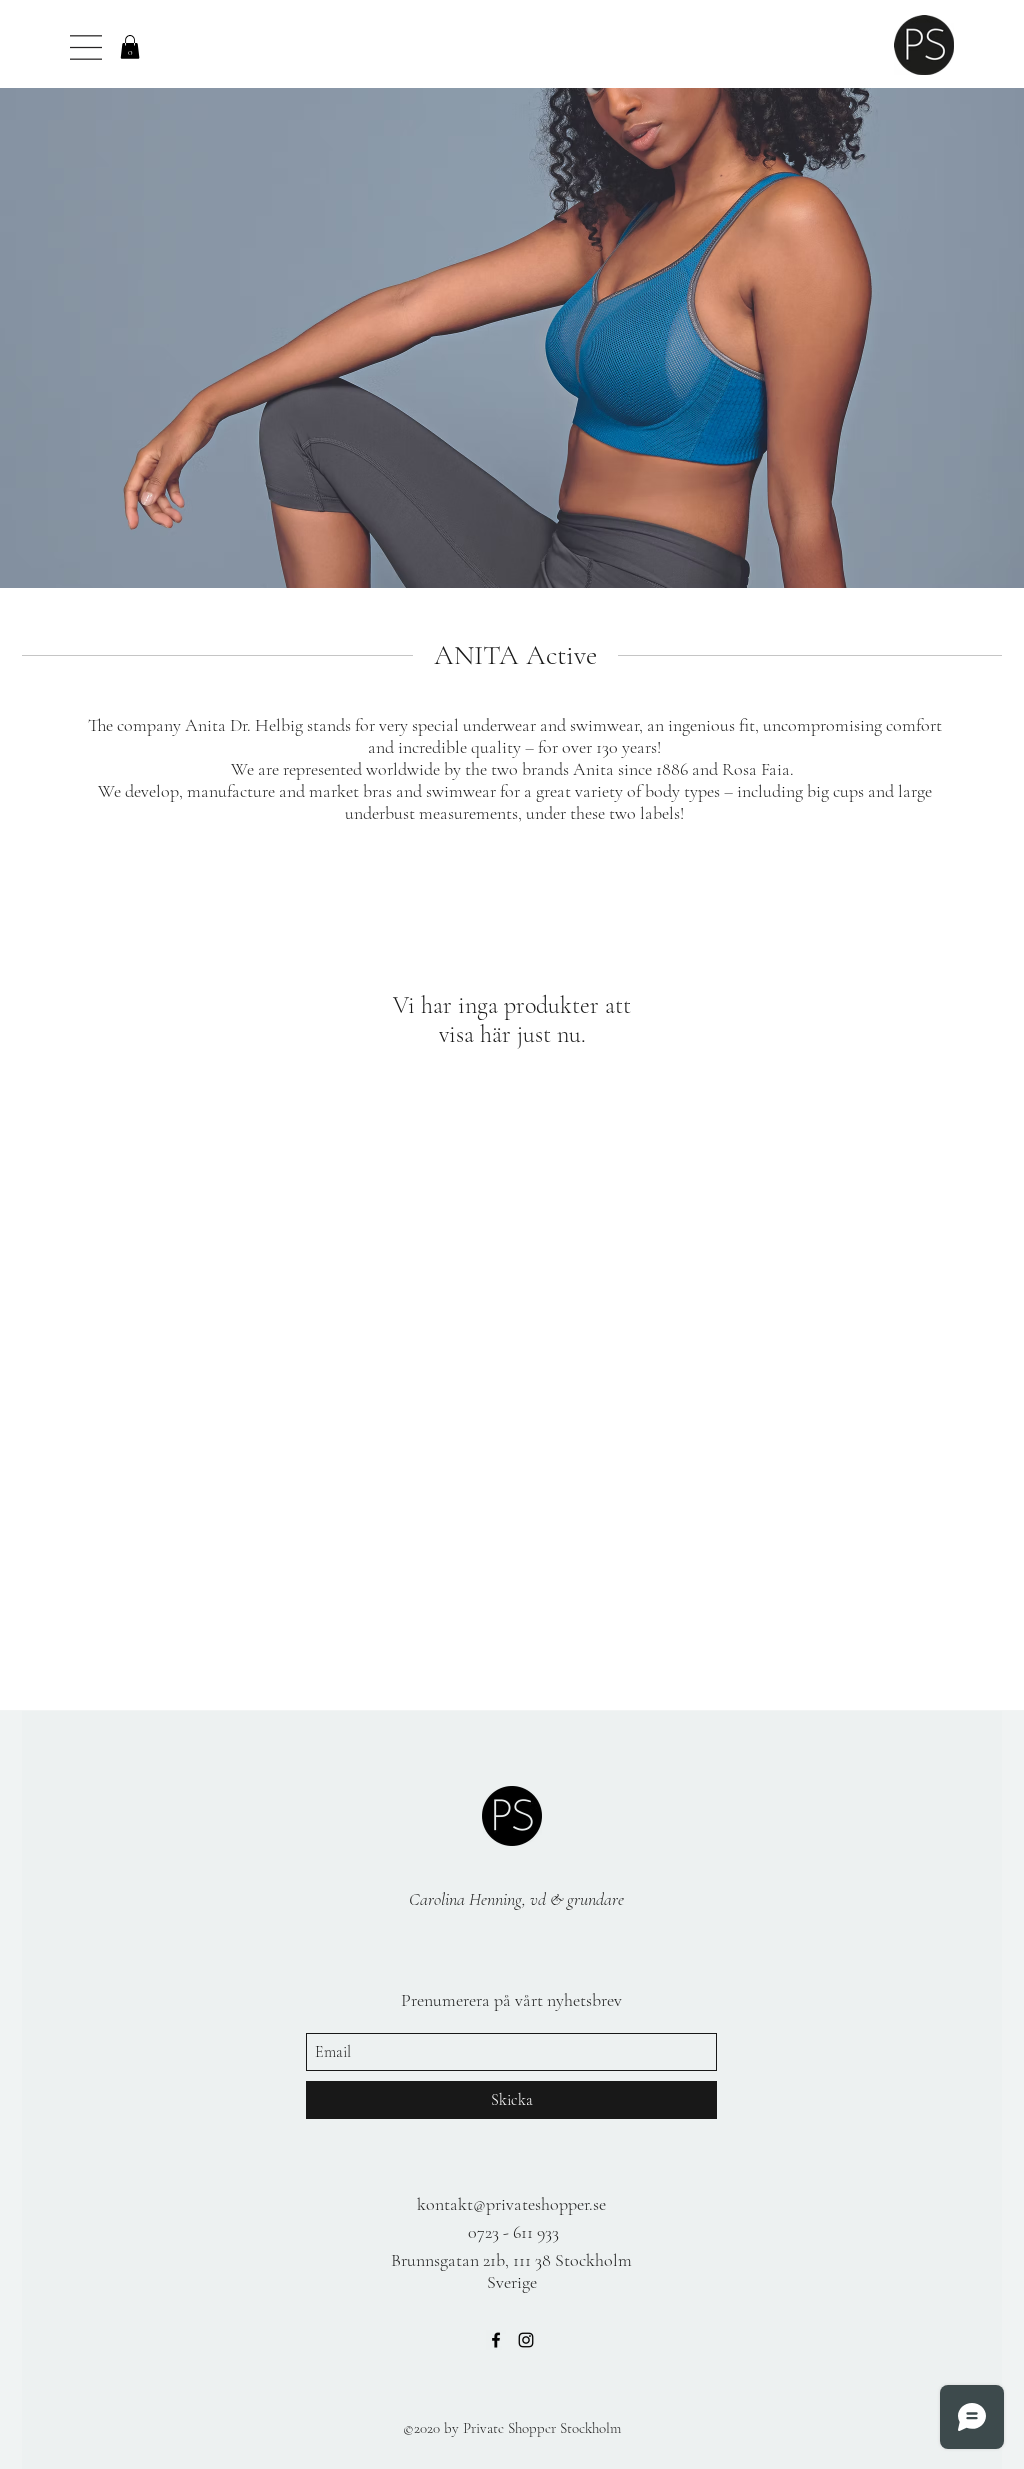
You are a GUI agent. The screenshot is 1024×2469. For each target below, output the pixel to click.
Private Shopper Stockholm (542, 2428)
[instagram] (526, 2340)
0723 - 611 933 (513, 2232)
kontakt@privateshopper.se (511, 2204)
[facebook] (496, 2340)
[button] (130, 47)
